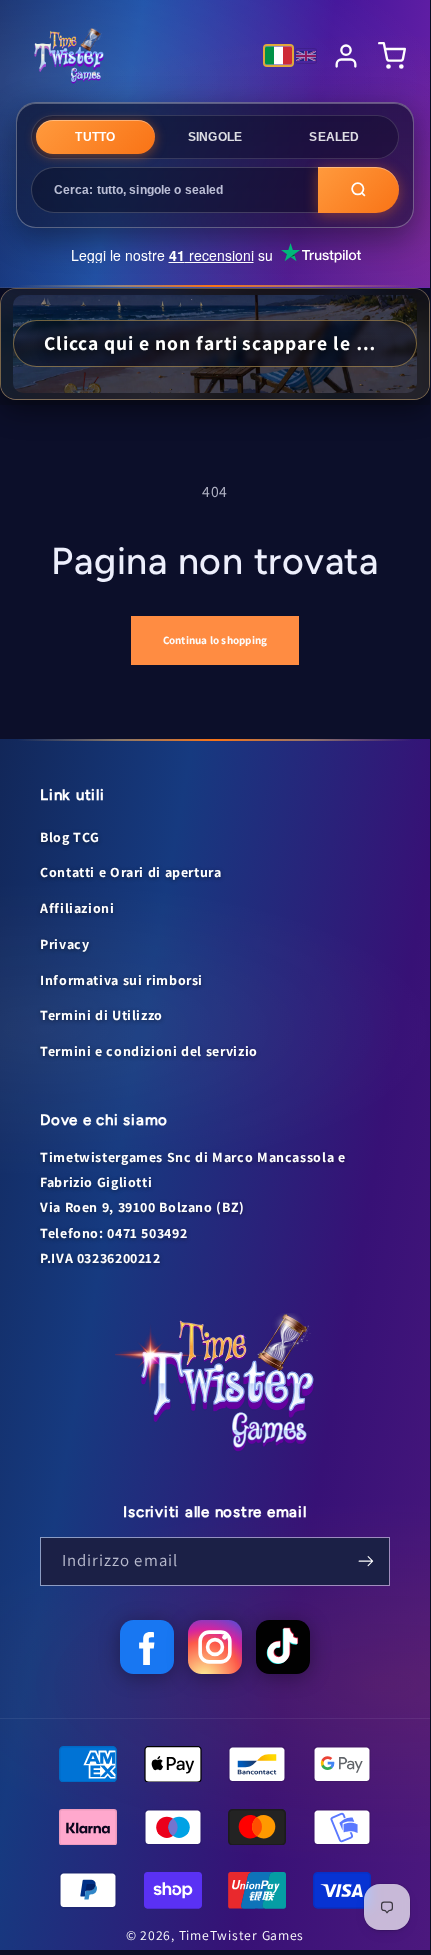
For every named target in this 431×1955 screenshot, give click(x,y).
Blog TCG (70, 837)
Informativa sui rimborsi (121, 980)
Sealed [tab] (334, 137)
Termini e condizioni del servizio (149, 1051)
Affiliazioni (77, 908)
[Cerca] (358, 190)
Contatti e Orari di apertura (131, 872)
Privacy (64, 944)
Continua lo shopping (215, 640)
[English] (306, 56)
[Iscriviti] (366, 1561)
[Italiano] (278, 55)
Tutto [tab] (95, 137)
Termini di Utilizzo (101, 1015)
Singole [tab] (215, 137)
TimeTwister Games (242, 1935)
